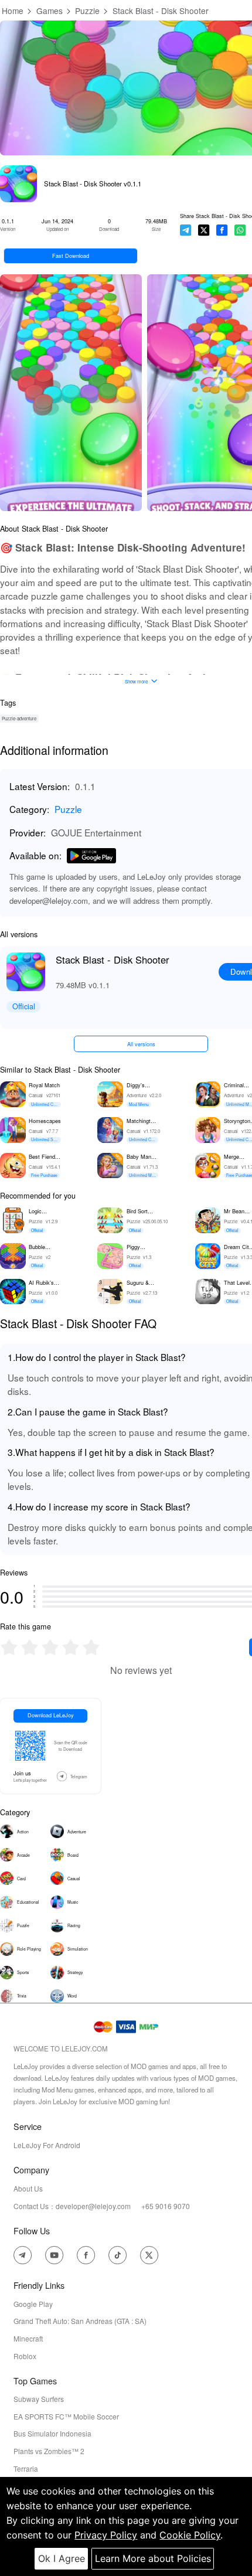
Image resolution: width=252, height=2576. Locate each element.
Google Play (33, 2304)
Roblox (25, 2356)
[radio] (10, 1647)
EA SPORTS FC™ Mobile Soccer (66, 2416)
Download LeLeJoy (51, 1715)
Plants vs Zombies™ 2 (49, 2451)
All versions (141, 1044)
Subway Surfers (39, 2399)
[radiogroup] (50, 1647)
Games (50, 11)
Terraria (26, 2468)
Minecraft (28, 2338)
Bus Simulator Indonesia (52, 2433)
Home (13, 11)
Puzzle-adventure (19, 718)
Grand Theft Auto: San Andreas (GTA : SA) (80, 2321)
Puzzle (87, 11)
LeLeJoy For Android (47, 2145)
